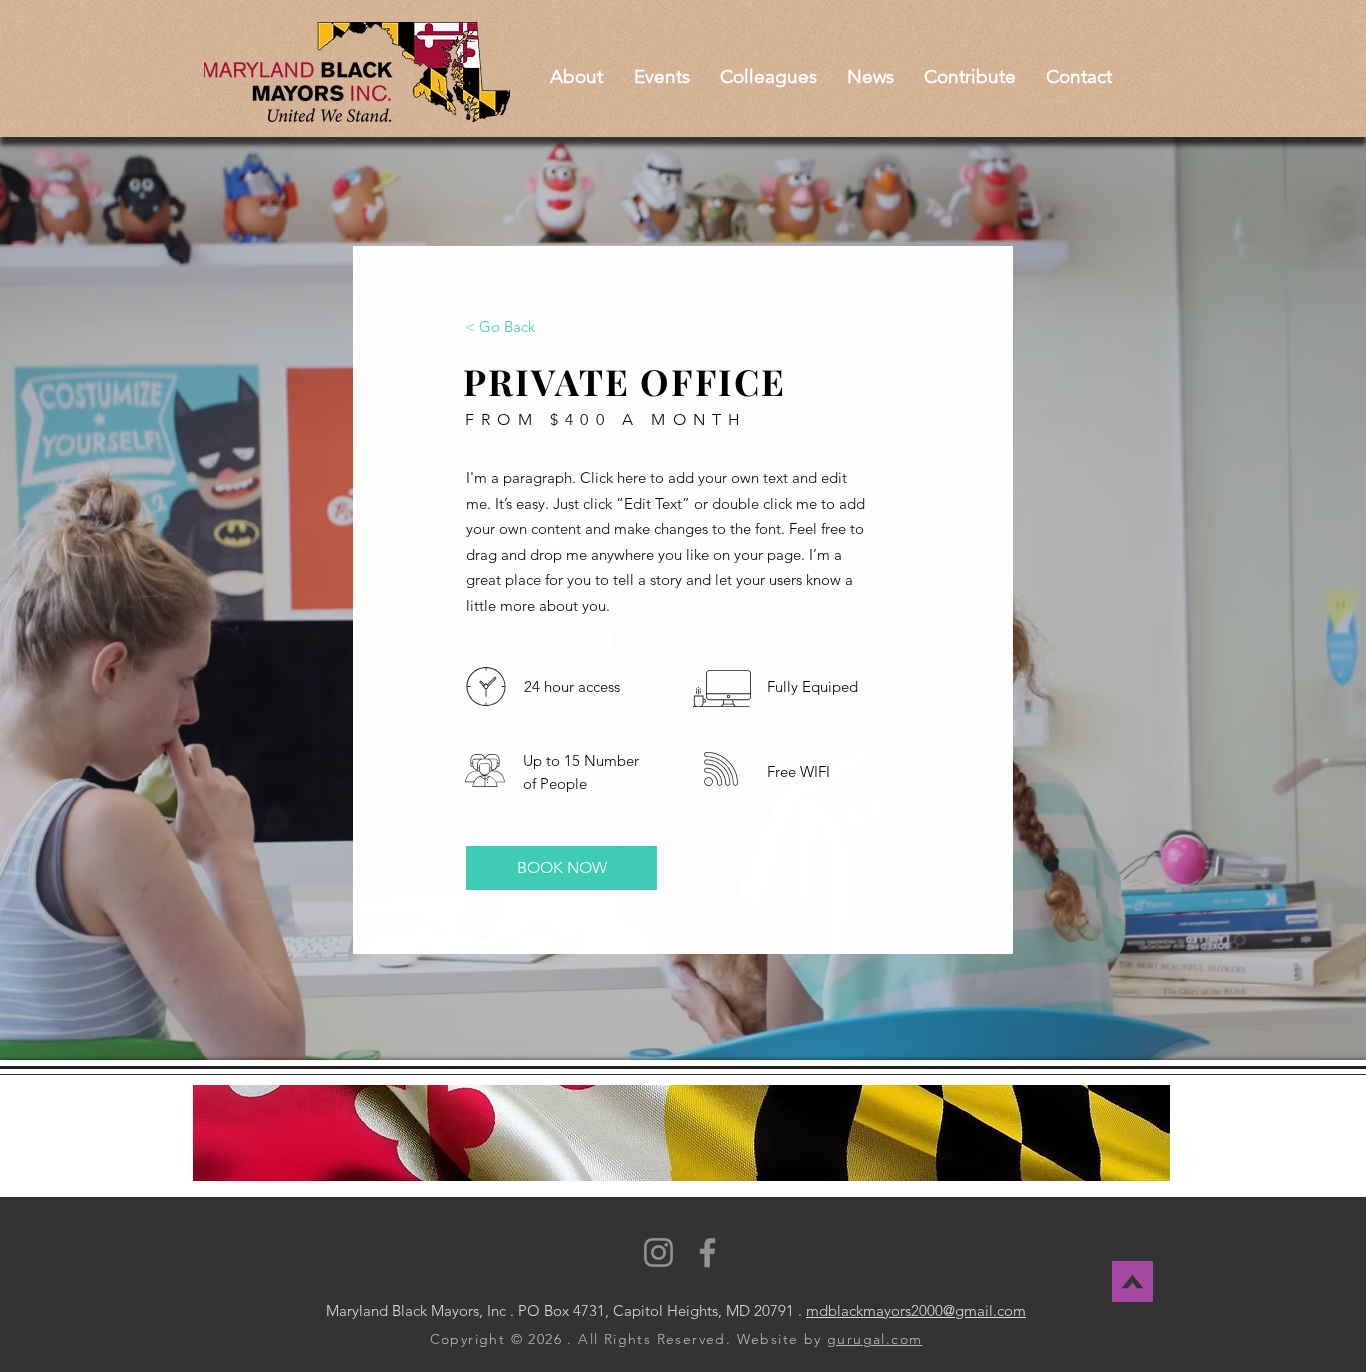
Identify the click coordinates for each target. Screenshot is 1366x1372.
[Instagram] (658, 1252)
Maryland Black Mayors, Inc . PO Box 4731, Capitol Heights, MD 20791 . (564, 1310)
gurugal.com (874, 1339)
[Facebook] (707, 1252)
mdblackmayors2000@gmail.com (916, 1310)
